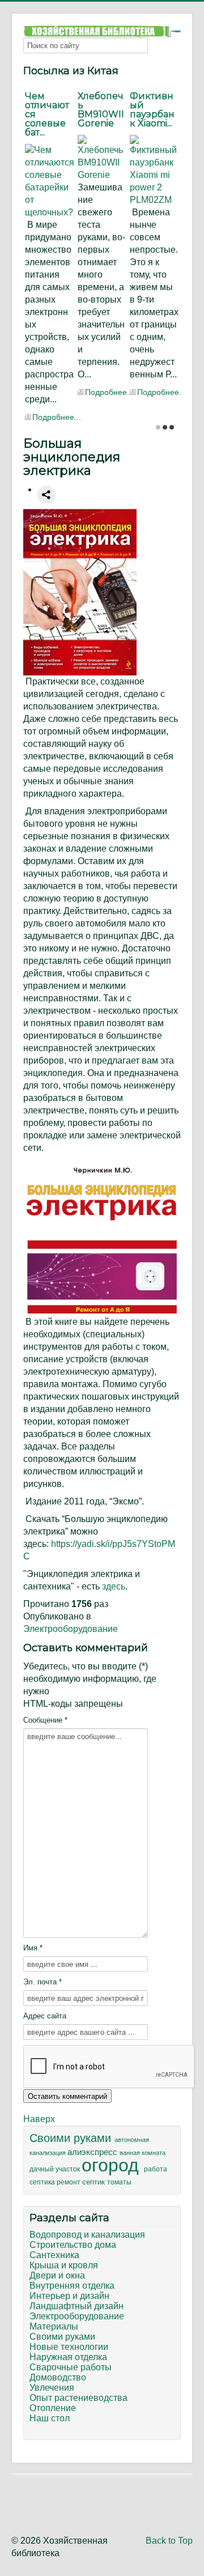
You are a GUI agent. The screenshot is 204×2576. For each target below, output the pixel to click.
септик (95, 2182)
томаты (119, 2182)
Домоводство (58, 2377)
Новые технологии (69, 2347)
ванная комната (143, 2153)
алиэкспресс (93, 2152)
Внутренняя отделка (72, 2286)
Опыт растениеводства (78, 2398)
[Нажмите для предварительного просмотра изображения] (80, 592)
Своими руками (72, 2138)
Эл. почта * (42, 1982)
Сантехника (54, 2255)
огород (113, 2165)
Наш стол (50, 2418)
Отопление (53, 2408)
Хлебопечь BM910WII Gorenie (101, 110)
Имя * (33, 1948)
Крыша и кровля (64, 2265)
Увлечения (52, 2388)
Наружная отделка (68, 2357)
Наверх (39, 2119)
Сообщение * (45, 1720)
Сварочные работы (71, 2367)
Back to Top (169, 2541)
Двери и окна (57, 2275)
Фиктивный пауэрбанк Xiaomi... (152, 110)
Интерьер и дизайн (69, 2296)
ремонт (69, 2182)
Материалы (54, 2326)
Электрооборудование (71, 1629)
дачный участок (56, 2169)
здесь (114, 1586)
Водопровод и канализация (87, 2235)
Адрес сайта (45, 2016)
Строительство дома (73, 2245)
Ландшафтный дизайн (76, 2306)
